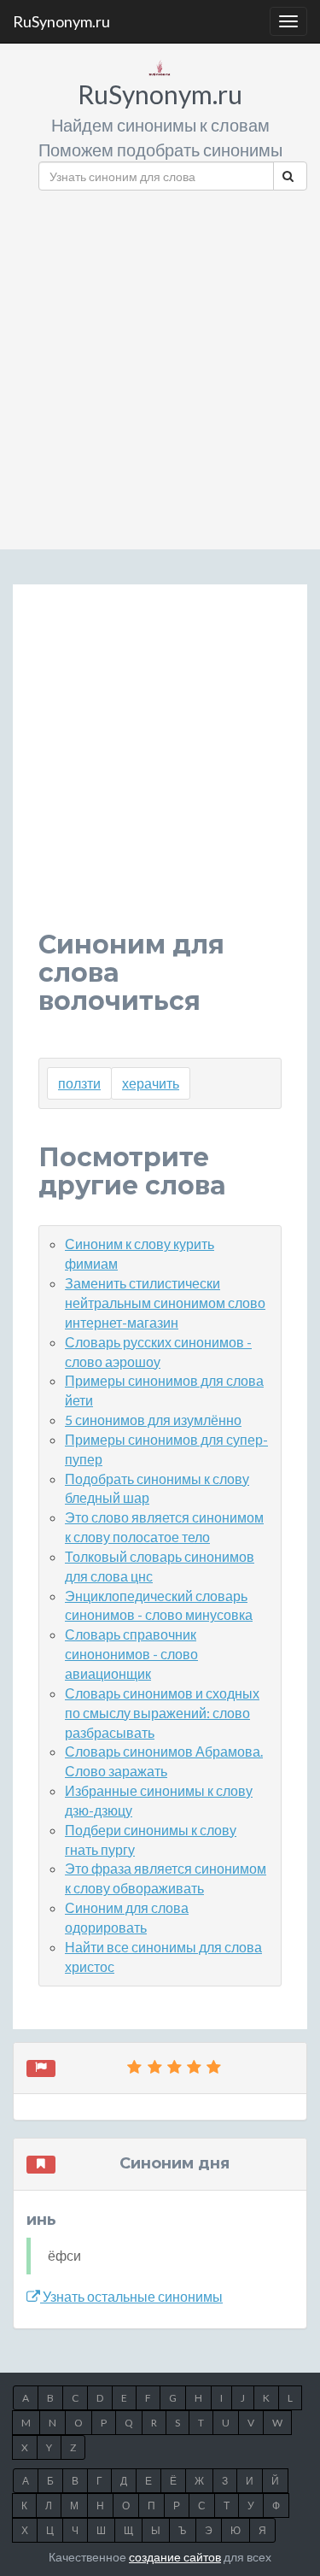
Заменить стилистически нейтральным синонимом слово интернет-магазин (165, 1303)
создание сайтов (175, 2557)
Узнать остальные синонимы (131, 2296)
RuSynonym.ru (61, 21)
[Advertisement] (160, 364)
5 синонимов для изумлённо (153, 1420)
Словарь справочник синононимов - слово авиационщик (131, 1654)
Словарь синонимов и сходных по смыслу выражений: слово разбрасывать (162, 1713)
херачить (151, 1083)
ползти (79, 1083)
